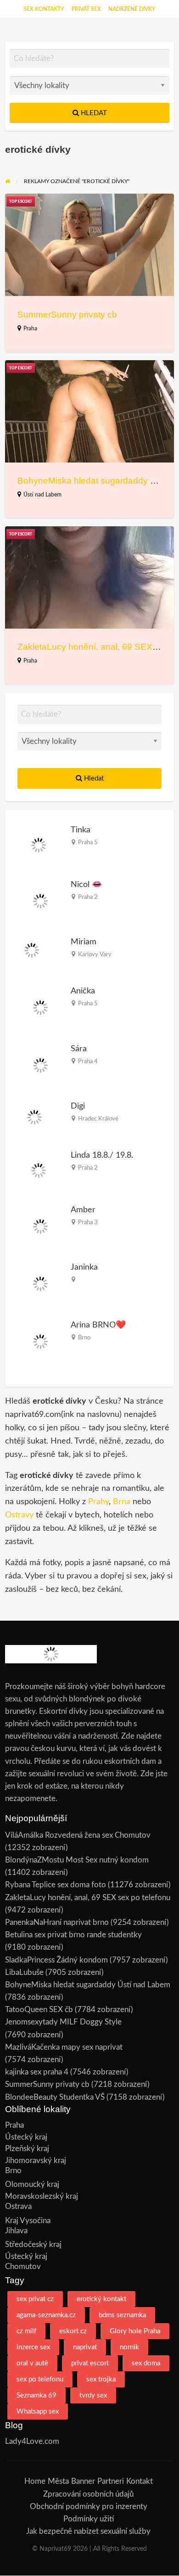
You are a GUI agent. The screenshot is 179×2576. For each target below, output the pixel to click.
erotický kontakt (101, 2299)
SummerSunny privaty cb (67, 315)
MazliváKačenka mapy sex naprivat (64, 2047)
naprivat (85, 2347)
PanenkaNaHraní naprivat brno (57, 1922)
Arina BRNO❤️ (98, 1325)
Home (35, 2481)
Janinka (84, 1267)
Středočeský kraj (33, 2244)
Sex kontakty (44, 9)
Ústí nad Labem (42, 495)
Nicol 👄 (87, 884)
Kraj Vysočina (28, 2221)
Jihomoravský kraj (36, 2161)
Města (58, 2481)
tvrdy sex (93, 2395)
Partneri (111, 2481)
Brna (122, 1502)
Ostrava (18, 2206)
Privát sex (86, 9)
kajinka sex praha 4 (37, 2072)
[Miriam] (32, 950)
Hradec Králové (98, 1119)
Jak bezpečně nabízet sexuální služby (88, 2531)
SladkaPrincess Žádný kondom (56, 1960)
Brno (84, 1338)
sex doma (146, 2363)
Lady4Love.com (32, 2441)
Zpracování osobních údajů (88, 2494)
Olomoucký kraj (32, 2184)
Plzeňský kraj (27, 2149)
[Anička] (40, 1007)
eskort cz (73, 2331)
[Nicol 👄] (40, 900)
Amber (83, 1210)
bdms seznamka (122, 2315)
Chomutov (23, 2267)
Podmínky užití (89, 2519)
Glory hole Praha (135, 2331)
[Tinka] (39, 845)
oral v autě (32, 2363)
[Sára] (40, 1065)
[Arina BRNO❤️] (40, 1341)
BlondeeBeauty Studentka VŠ (55, 2097)
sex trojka (101, 2379)
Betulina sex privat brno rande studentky (73, 1935)
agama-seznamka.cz (46, 2315)
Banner (83, 2481)
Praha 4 (88, 1061)
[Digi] (35, 1117)
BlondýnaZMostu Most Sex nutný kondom (77, 1860)
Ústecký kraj (26, 2137)
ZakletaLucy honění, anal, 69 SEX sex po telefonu (88, 1898)
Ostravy (19, 1515)
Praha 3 (88, 1222)
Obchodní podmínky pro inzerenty (89, 2506)
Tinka (81, 830)
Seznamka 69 (36, 2395)
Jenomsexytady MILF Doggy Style (63, 2022)
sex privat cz (35, 2299)
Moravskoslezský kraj (42, 2196)
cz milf (26, 2331)
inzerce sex (33, 2347)
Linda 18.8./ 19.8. (102, 1155)
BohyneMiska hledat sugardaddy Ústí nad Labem (88, 1985)
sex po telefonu (40, 2379)
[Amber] (40, 1226)
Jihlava (16, 2231)
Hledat (93, 113)
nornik (129, 2347)
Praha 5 (88, 842)
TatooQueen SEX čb (39, 2010)
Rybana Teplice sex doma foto (56, 1885)
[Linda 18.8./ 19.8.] (39, 1170)
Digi (78, 1106)
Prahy (98, 1502)
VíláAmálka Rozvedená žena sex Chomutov (78, 1835)
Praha (30, 329)
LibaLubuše (24, 1972)
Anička (83, 991)
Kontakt (140, 2481)
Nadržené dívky (132, 9)
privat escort (90, 2363)
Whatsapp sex (38, 2412)
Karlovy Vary (95, 954)
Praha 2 (88, 897)
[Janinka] (40, 1284)
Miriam (84, 942)
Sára (79, 1049)
